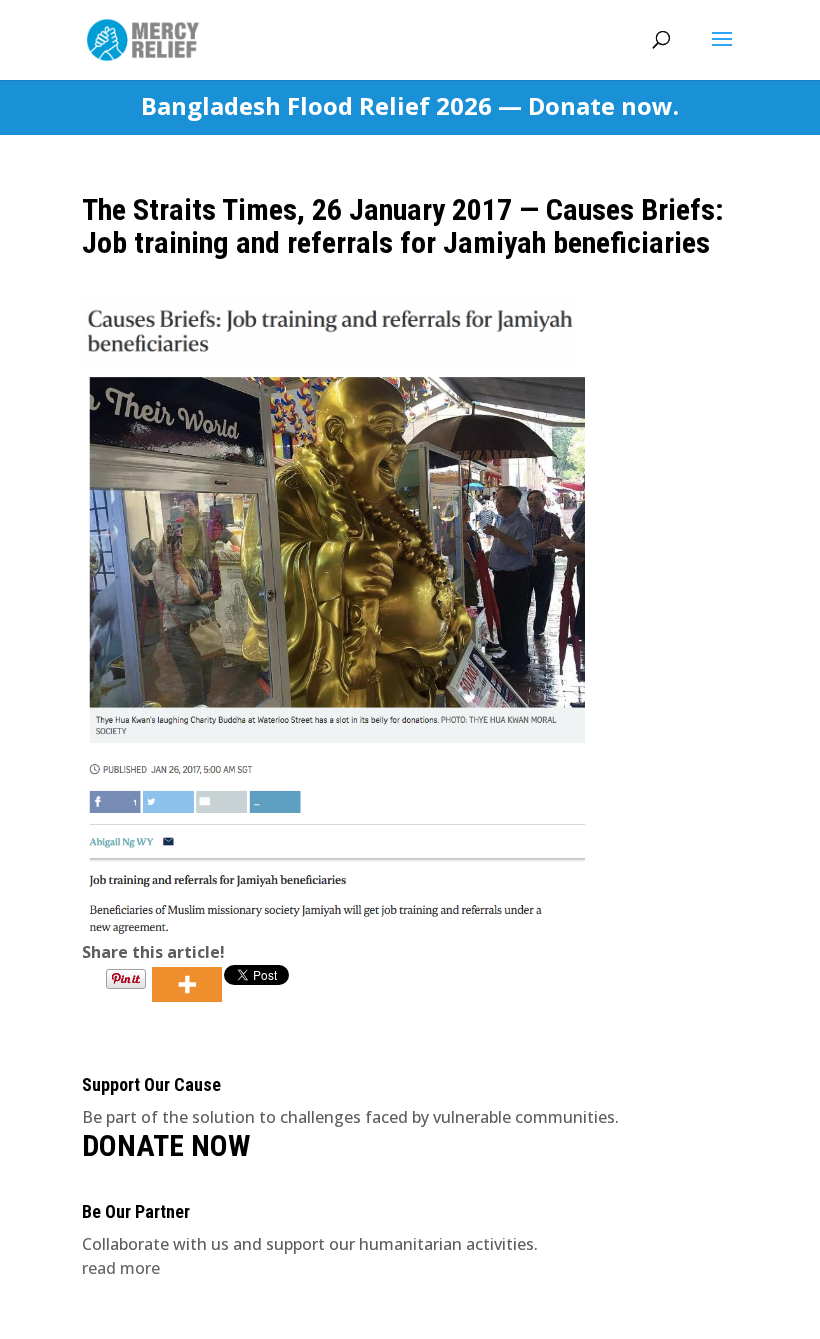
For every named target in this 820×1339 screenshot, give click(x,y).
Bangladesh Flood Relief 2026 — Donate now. (410, 106)
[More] (187, 984)
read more (121, 1268)
